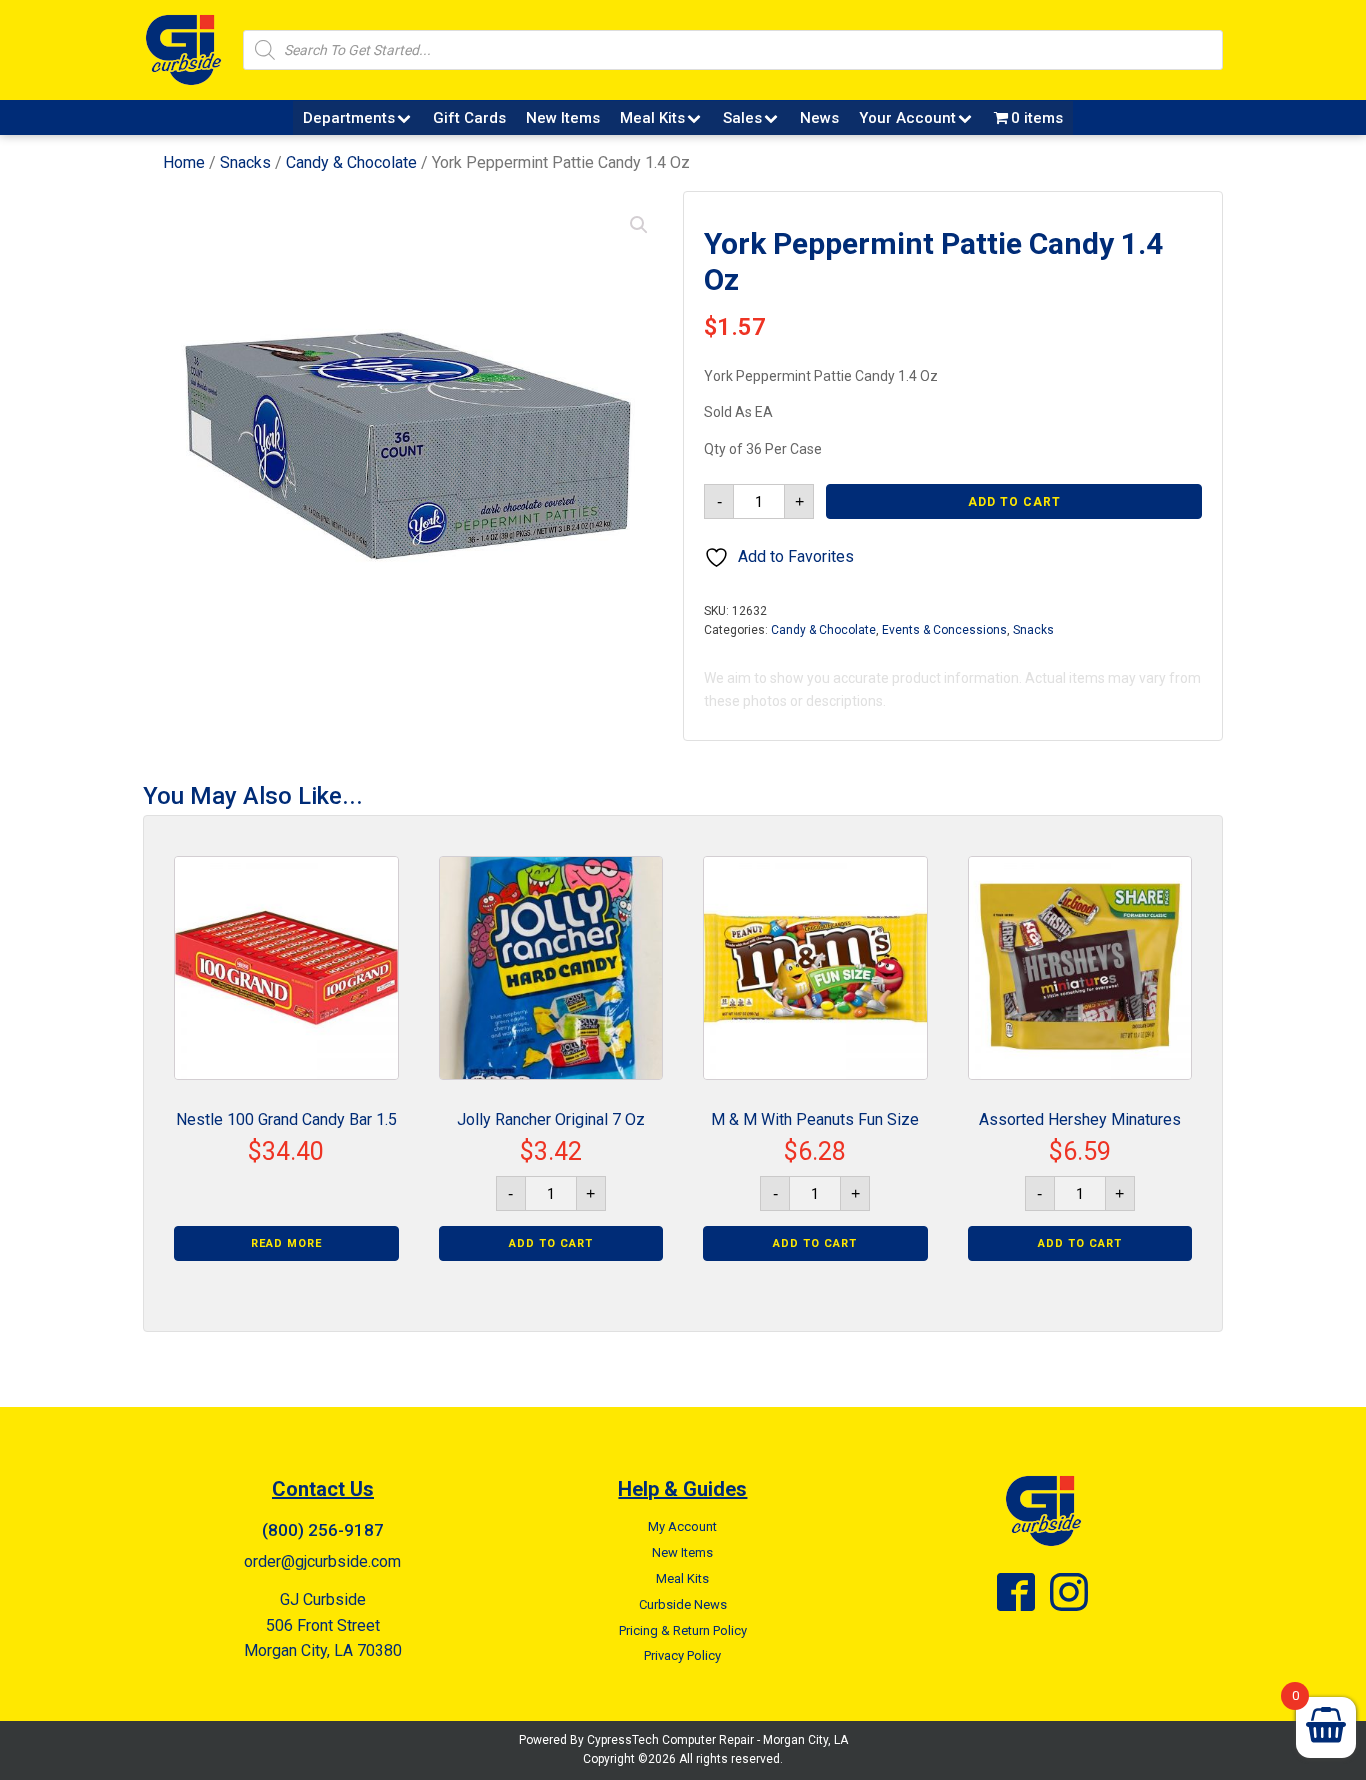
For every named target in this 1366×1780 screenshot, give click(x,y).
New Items (563, 118)
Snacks (245, 162)
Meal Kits (652, 118)
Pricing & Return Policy (683, 1630)
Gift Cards (469, 118)
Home (184, 162)
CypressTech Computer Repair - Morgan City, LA (717, 1740)
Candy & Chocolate (351, 162)
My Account (682, 1526)
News (819, 118)
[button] (639, 225)
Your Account (907, 118)
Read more (286, 1243)
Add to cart (1014, 502)
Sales (742, 118)
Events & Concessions (944, 630)
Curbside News (683, 1604)
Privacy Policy (682, 1655)
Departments (349, 118)
